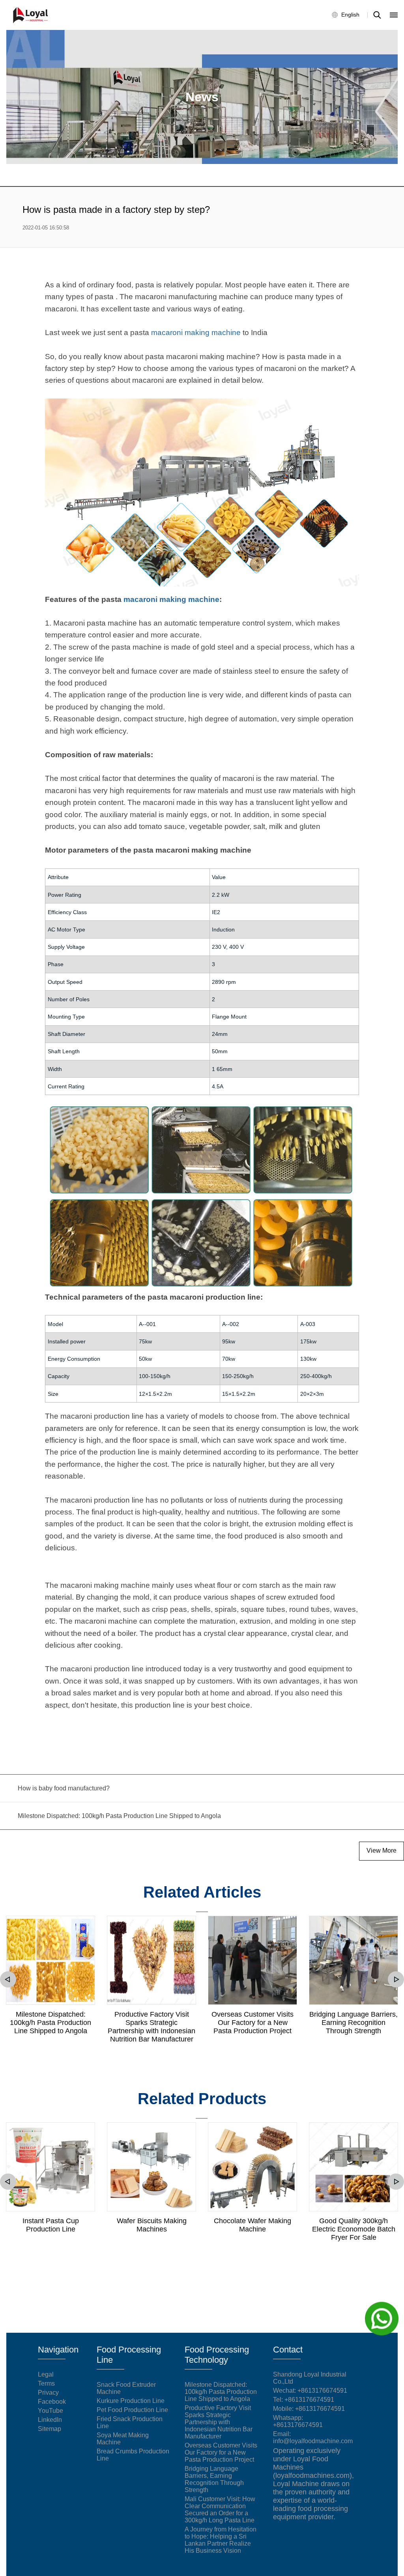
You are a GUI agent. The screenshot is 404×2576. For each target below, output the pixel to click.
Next (396, 1979)
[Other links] (394, 15)
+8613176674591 (309, 2400)
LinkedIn (50, 2420)
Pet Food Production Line (132, 2410)
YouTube (50, 2411)
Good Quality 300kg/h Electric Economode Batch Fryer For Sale (354, 2229)
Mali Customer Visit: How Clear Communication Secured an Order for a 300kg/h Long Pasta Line (220, 2510)
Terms (46, 2383)
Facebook (52, 2402)
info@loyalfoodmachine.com (313, 2441)
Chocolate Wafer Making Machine (252, 2225)
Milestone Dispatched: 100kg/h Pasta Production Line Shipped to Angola (50, 2023)
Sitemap (50, 2429)
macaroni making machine (196, 332)
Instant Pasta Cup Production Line (51, 2225)
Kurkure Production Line (131, 2401)
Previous (8, 1979)
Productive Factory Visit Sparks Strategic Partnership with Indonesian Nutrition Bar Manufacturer (151, 2027)
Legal (46, 2374)
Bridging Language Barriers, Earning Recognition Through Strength (353, 2023)
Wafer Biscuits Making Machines (152, 2225)
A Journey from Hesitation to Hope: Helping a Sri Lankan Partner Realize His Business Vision (221, 2540)
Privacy (48, 2393)
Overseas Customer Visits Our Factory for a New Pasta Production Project (252, 2023)
